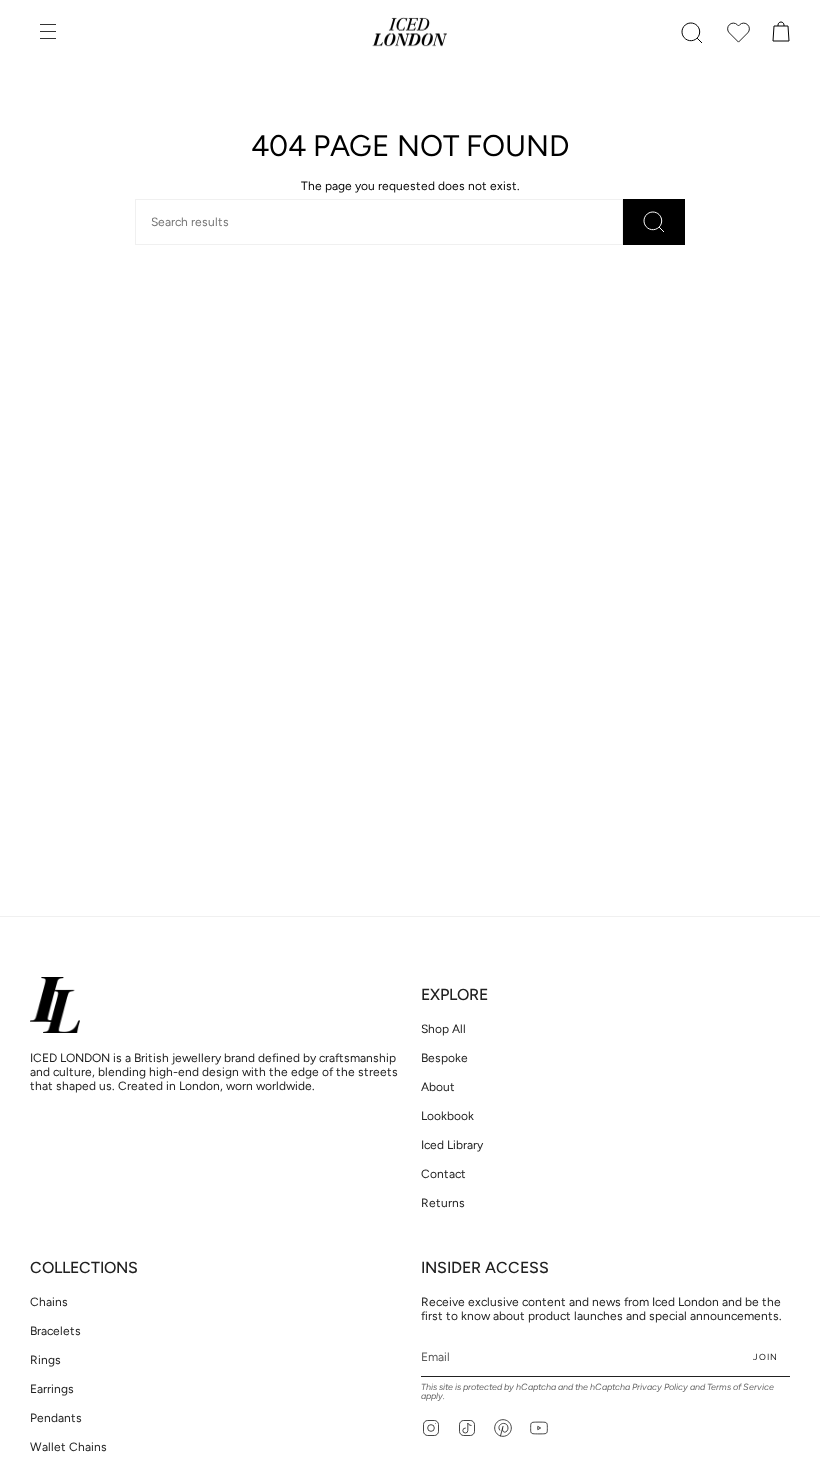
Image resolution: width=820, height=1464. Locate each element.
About (438, 1087)
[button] (692, 33)
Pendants (56, 1418)
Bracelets (55, 1331)
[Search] (654, 222)
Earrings (52, 1389)
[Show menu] (50, 33)
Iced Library (452, 1145)
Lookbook (447, 1116)
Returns (443, 1203)
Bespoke (444, 1058)
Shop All (443, 1029)
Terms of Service (740, 1386)
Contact (443, 1174)
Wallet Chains (68, 1447)
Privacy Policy (660, 1386)
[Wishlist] (738, 33)
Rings (45, 1360)
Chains (49, 1302)
